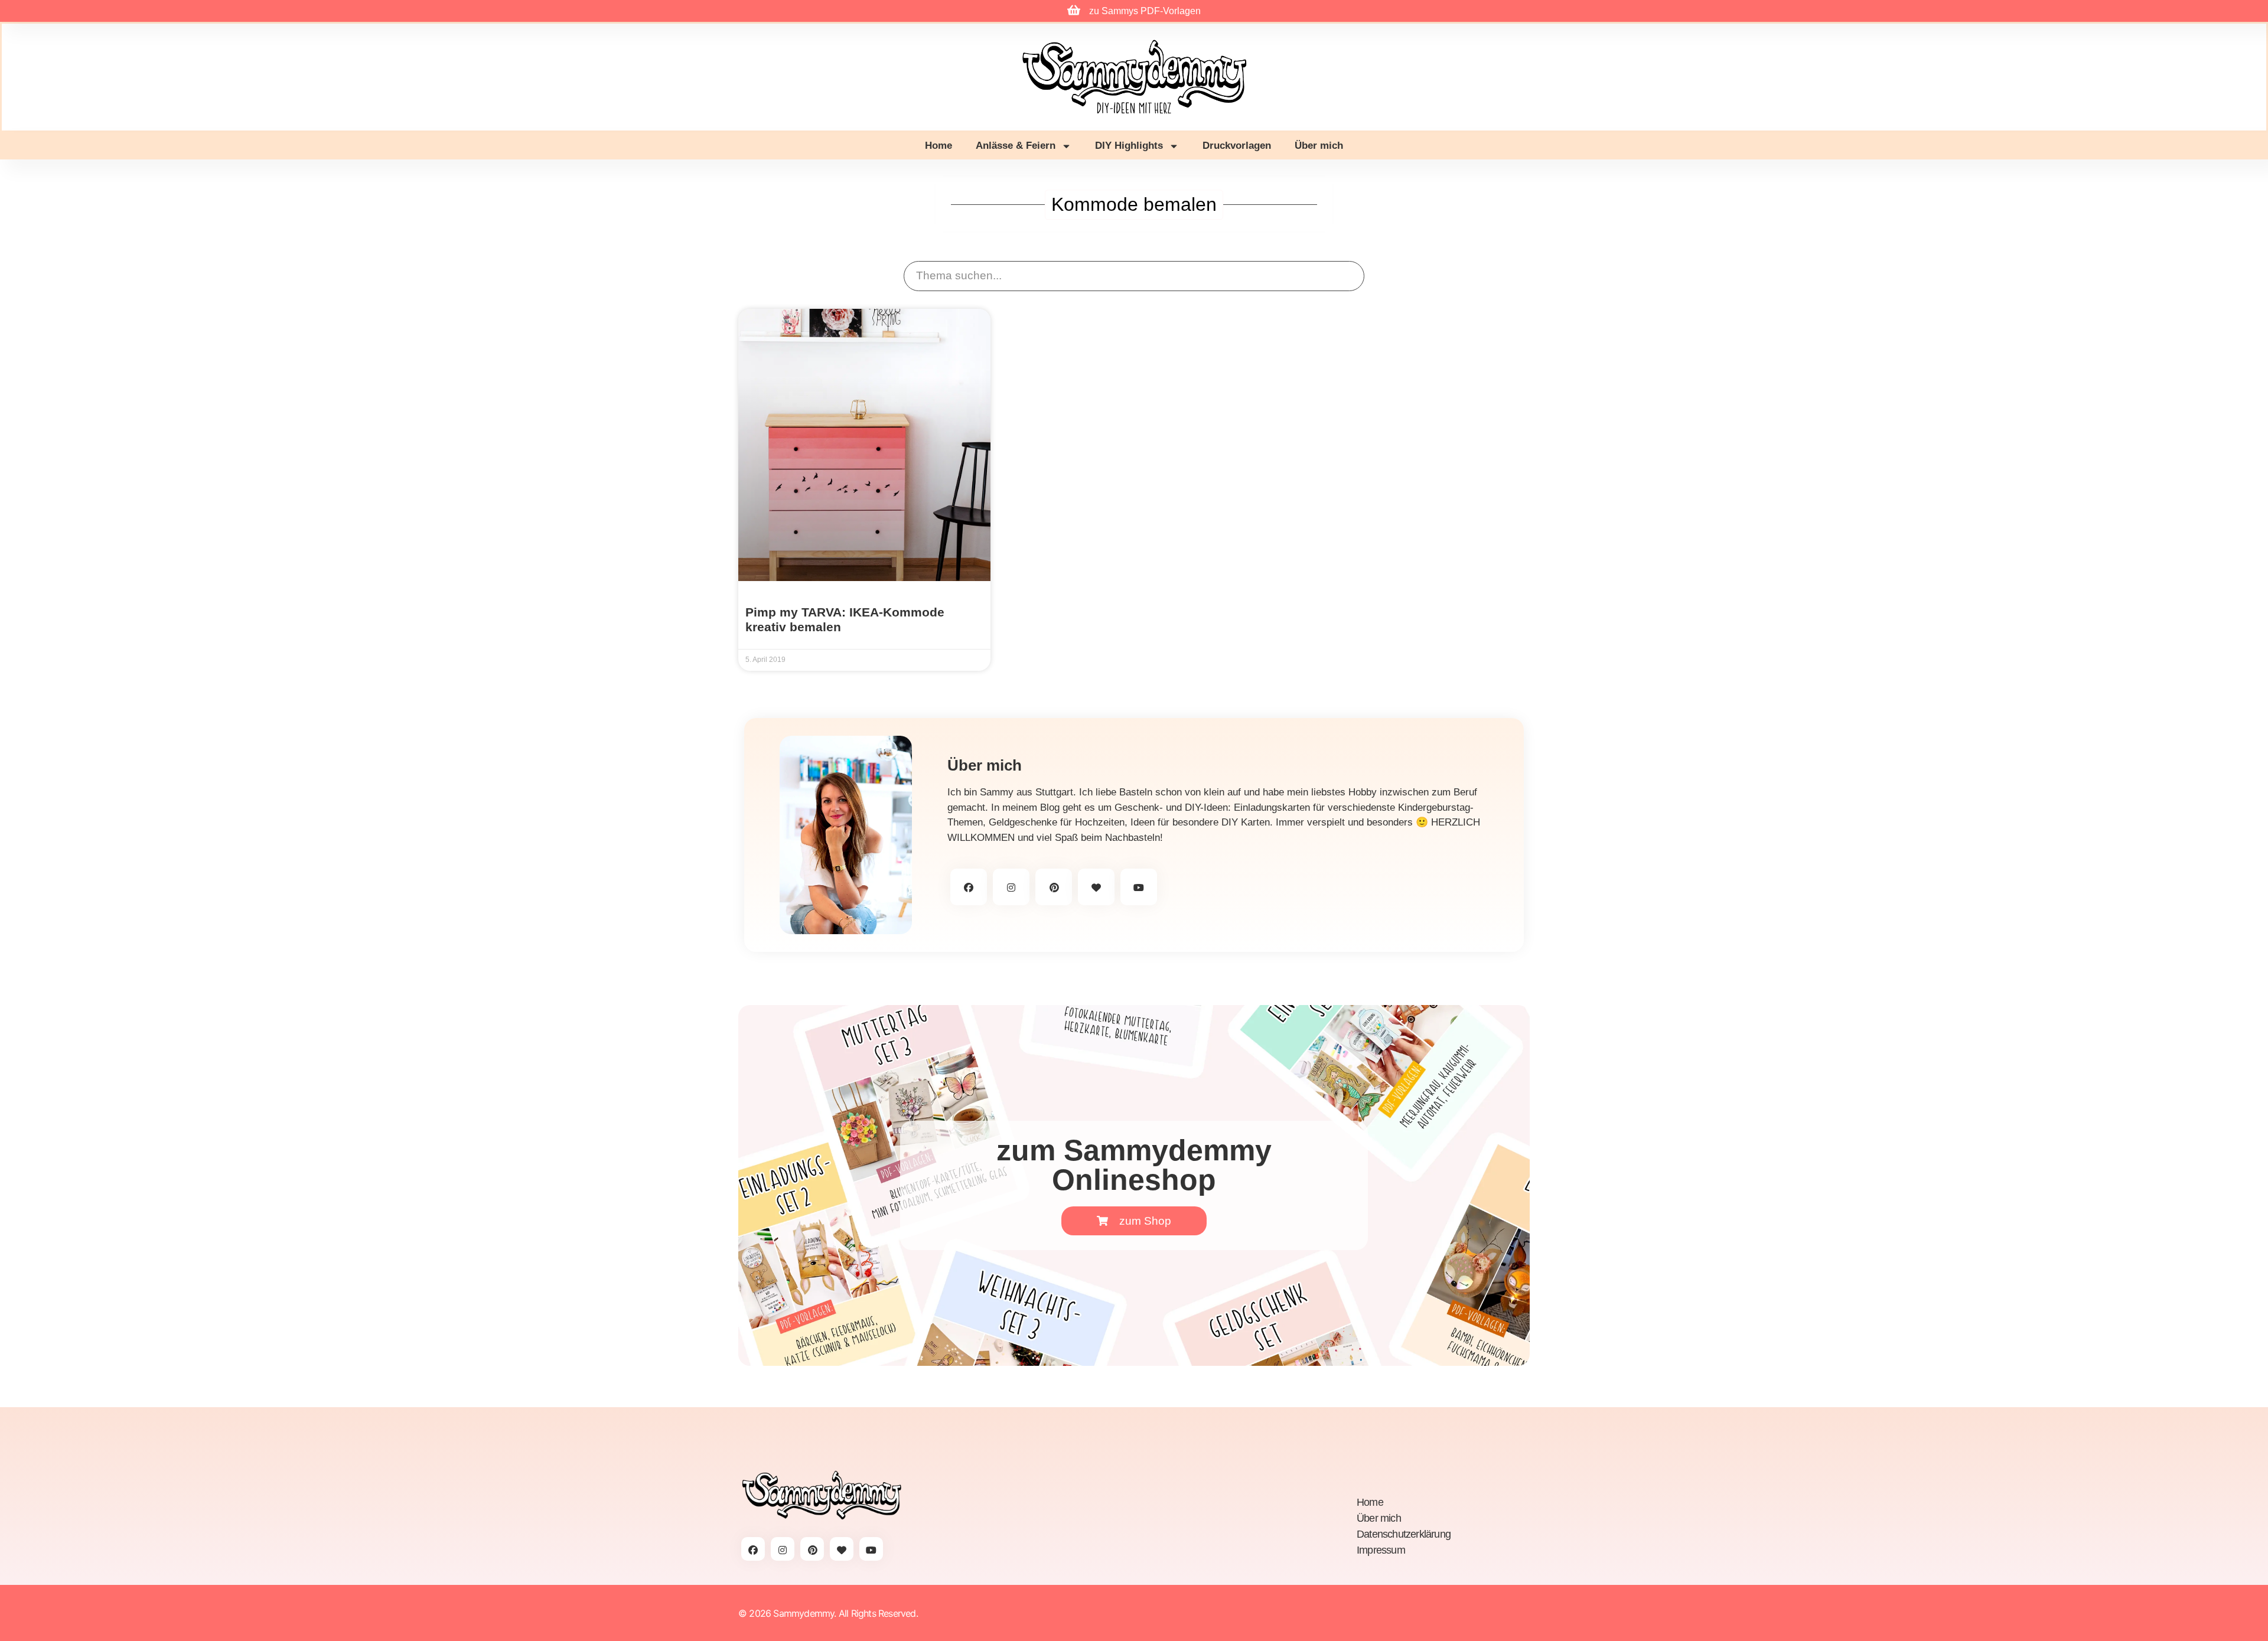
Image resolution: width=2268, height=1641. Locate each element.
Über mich (1319, 146)
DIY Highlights (1129, 146)
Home (939, 146)
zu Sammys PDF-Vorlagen (1145, 11)
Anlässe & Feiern (1016, 146)
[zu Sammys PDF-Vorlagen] (1074, 10)
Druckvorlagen (1237, 146)
